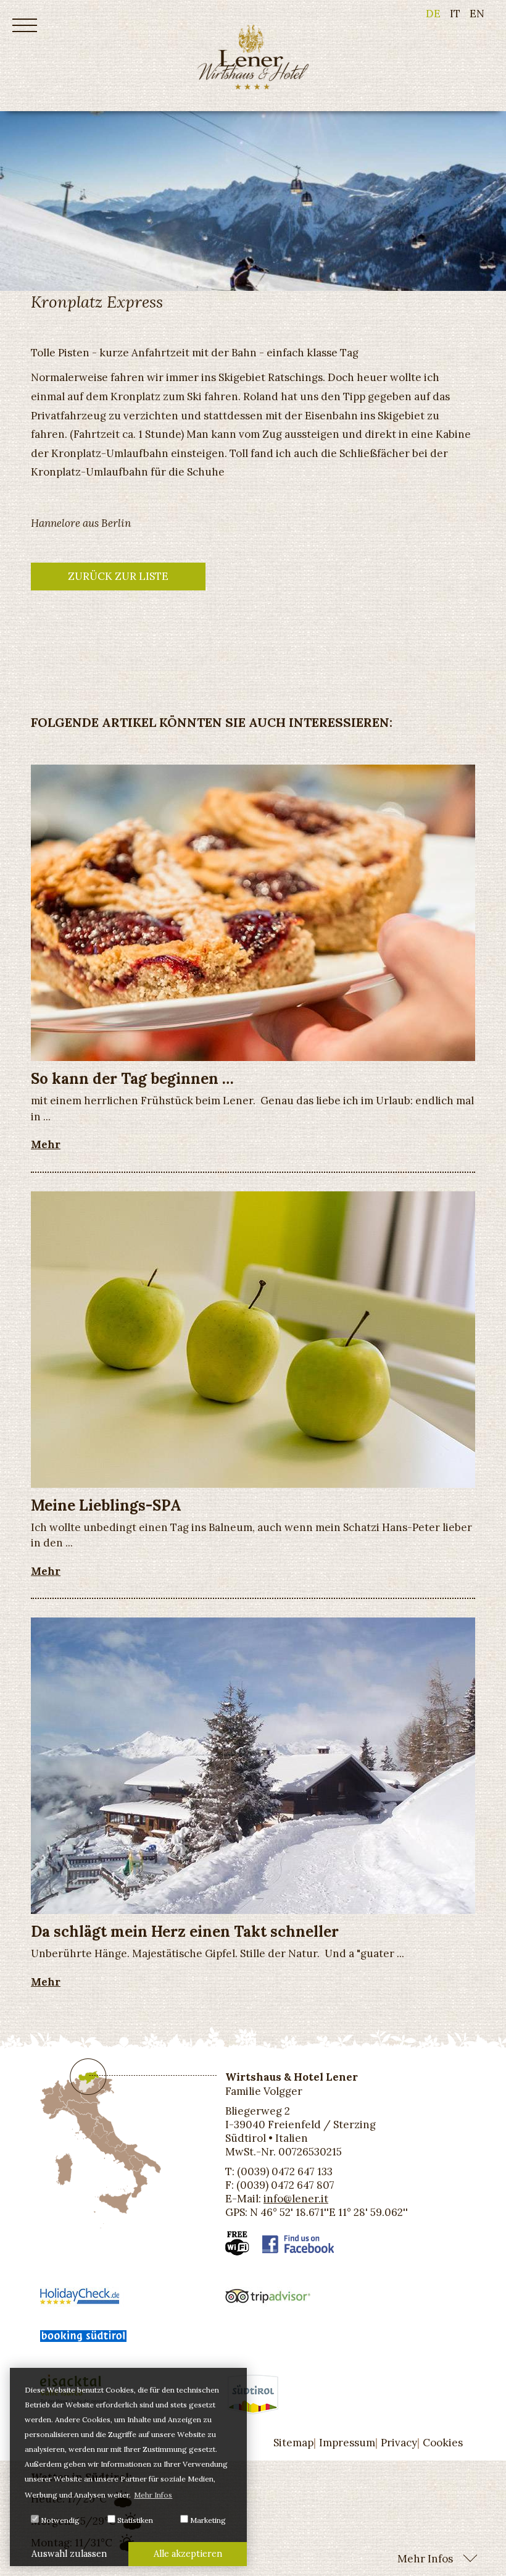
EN (477, 14)
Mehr (46, 1144)
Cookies (443, 2443)
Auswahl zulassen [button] (69, 2554)
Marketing (207, 2520)
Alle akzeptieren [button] (188, 2554)
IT (455, 14)
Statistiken (134, 2520)
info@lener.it (296, 2199)
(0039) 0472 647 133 (285, 2171)
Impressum (347, 2443)
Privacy (399, 2443)
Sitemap (293, 2443)
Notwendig (59, 2520)
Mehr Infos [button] (153, 2495)
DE (433, 14)
